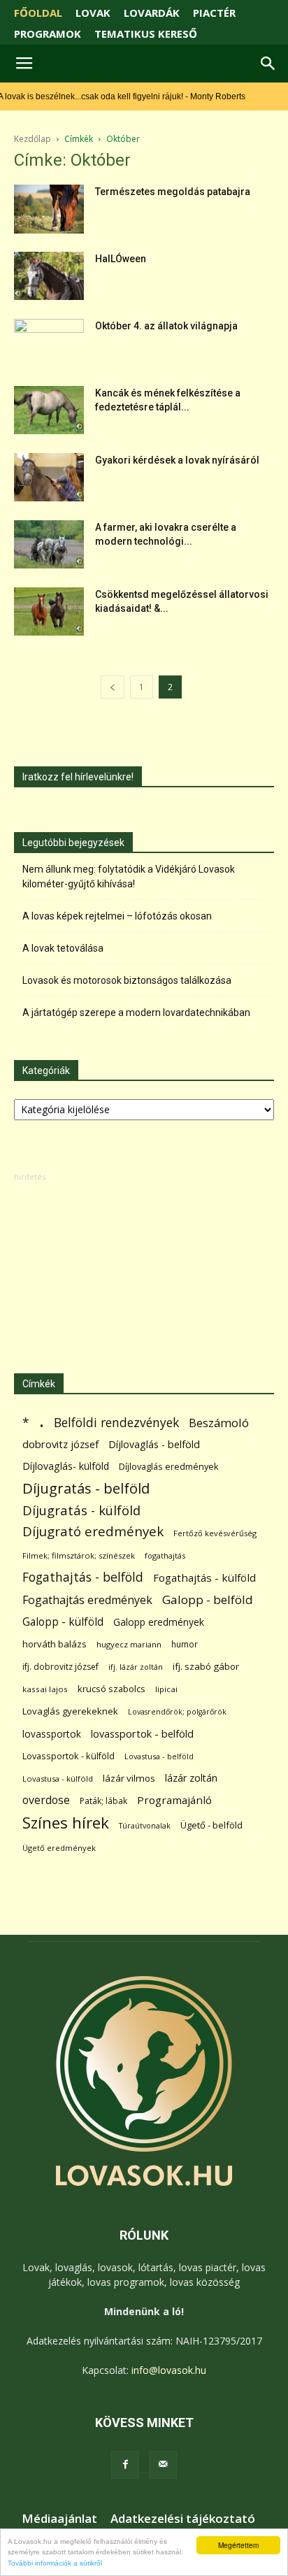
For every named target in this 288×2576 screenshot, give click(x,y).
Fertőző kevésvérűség (215, 1533)
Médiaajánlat (59, 2519)
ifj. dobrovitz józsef (60, 1667)
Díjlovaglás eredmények (169, 1466)
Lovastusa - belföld (159, 1756)
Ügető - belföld (211, 1825)
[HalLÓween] (49, 276)
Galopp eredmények (159, 1622)
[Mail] (163, 2465)
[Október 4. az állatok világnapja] (49, 343)
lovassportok (52, 1734)
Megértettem (238, 2545)
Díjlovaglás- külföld (66, 1466)
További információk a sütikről (55, 2563)
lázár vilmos (129, 1778)
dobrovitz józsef (60, 1444)
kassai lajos (45, 1689)
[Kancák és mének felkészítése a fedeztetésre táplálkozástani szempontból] (49, 410)
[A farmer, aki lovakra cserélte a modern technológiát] (49, 544)
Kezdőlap (33, 139)
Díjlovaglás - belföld (154, 1444)
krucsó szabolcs (111, 1689)
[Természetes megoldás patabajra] (49, 209)
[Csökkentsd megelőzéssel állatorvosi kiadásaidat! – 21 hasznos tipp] (49, 611)
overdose (46, 1800)
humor (185, 1644)
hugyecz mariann (129, 1644)
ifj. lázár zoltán (136, 1667)
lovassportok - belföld (142, 1734)
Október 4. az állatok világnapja (166, 326)
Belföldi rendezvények (116, 1423)
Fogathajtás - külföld (204, 1577)
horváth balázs (55, 1644)
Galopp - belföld (208, 1600)
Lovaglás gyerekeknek (70, 1711)
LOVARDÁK (152, 13)
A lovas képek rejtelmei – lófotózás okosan (117, 916)
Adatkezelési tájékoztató (183, 2519)
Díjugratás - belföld (86, 1488)
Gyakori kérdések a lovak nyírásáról (177, 460)
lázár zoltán (191, 1778)
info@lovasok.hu (169, 2370)
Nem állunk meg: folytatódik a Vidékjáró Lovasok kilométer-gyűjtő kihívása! (129, 876)
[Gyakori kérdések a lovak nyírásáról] (49, 477)
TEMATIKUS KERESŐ (146, 34)
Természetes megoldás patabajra (173, 192)
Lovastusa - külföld (58, 1779)
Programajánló (174, 1800)
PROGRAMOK (48, 34)
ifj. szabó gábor (206, 1666)
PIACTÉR (214, 13)
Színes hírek (66, 1823)
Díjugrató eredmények (93, 1532)
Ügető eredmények (59, 1848)
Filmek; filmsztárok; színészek (79, 1555)
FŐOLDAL (38, 13)
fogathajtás (165, 1555)
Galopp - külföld (63, 1622)
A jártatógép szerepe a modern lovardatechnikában (136, 1012)
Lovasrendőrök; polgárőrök (177, 1712)
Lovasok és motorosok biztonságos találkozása (127, 980)
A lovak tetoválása (63, 948)
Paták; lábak (103, 1801)
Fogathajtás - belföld (83, 1577)
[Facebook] (125, 2465)
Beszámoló (219, 1423)
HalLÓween (121, 259)
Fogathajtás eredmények (87, 1600)
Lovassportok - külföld (69, 1756)
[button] (268, 64)
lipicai (166, 1689)
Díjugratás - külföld (81, 1510)
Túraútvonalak (145, 1825)
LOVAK (93, 13)
